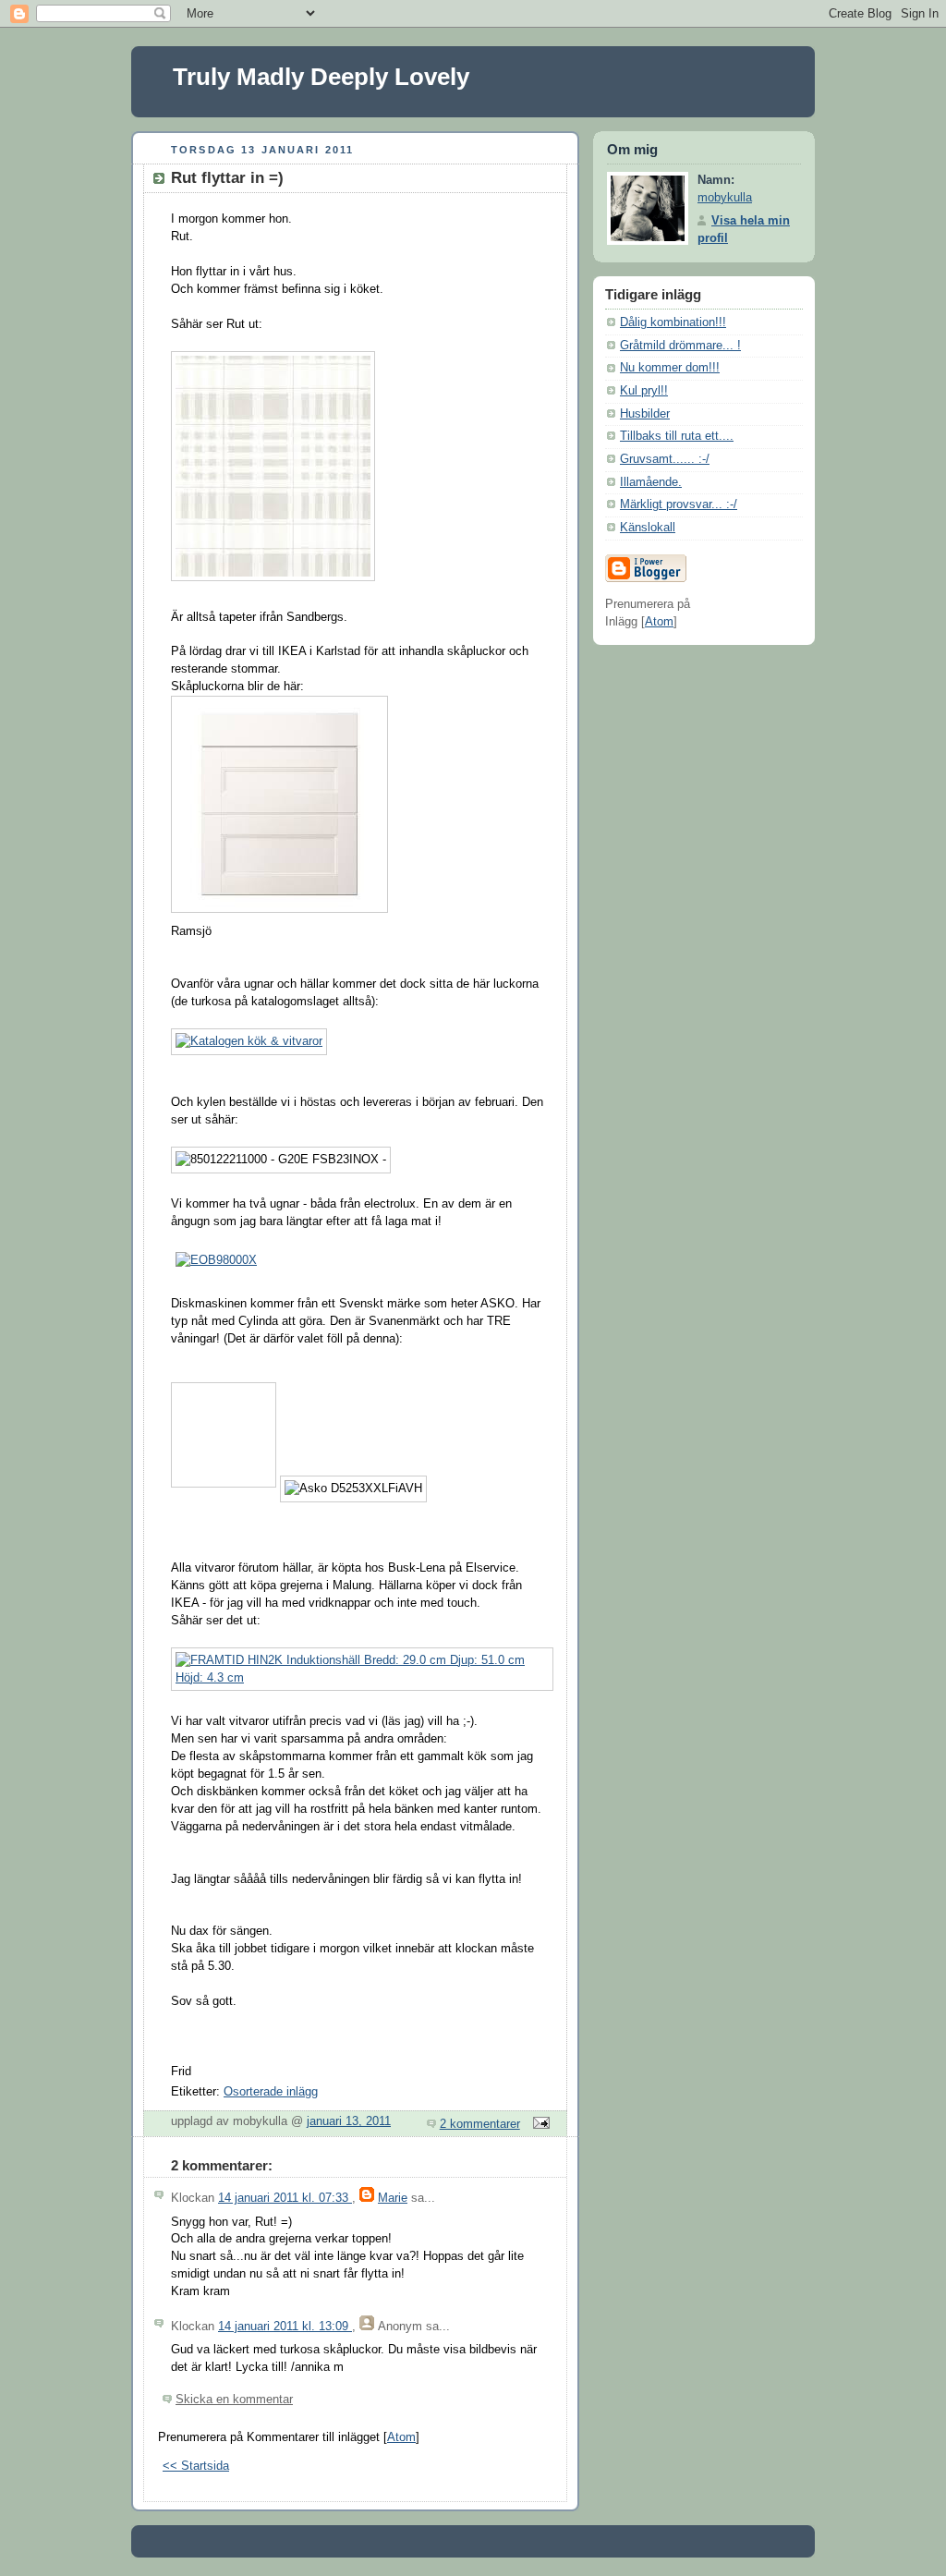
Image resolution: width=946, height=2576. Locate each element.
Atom (401, 2437)
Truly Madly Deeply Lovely (321, 77)
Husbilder (645, 414)
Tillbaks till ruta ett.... (677, 436)
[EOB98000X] (216, 1260)
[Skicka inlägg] (539, 2124)
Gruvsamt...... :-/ (665, 459)
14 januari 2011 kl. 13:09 (285, 2327)
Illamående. (651, 482)
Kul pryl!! (644, 391)
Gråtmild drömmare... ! (680, 346)
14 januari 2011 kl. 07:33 (285, 2198)
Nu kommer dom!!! (670, 368)
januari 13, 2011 (349, 2121)
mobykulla (725, 198)
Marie (393, 2198)
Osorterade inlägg (271, 2092)
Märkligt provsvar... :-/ (679, 504)
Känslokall (648, 528)
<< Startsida (196, 2466)
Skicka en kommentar (234, 2400)
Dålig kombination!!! (673, 322)
